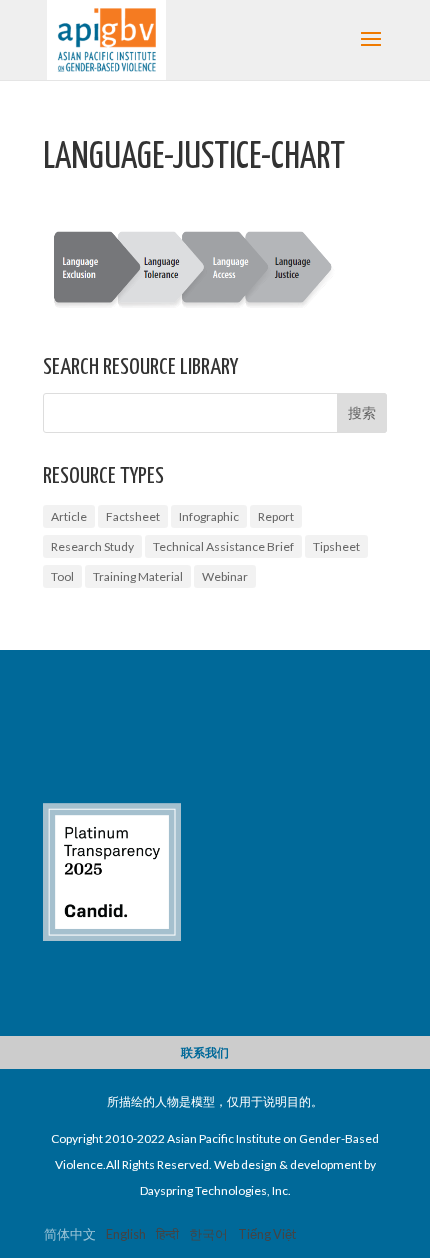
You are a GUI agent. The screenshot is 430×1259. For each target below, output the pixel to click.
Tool (62, 576)
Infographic (209, 516)
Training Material (138, 576)
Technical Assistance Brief (223, 546)
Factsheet (133, 516)
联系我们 (205, 1052)
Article (69, 516)
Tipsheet (336, 546)
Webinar (225, 576)
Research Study (92, 546)
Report (276, 516)
